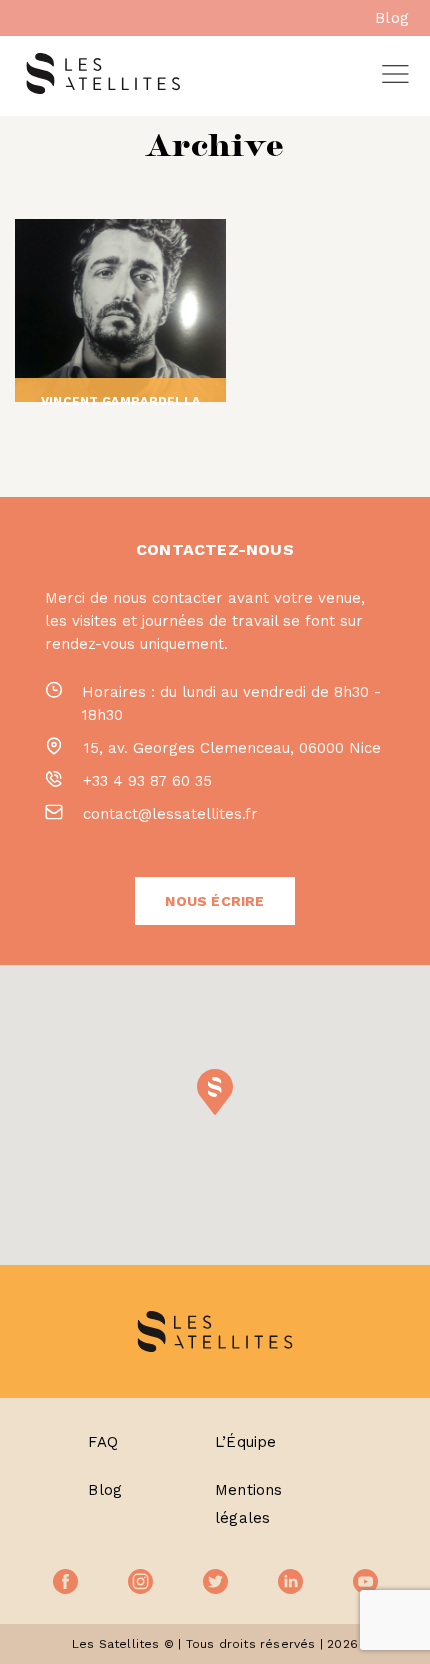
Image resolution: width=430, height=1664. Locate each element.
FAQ (103, 1442)
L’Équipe (246, 1442)
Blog (392, 18)
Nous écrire (214, 901)
